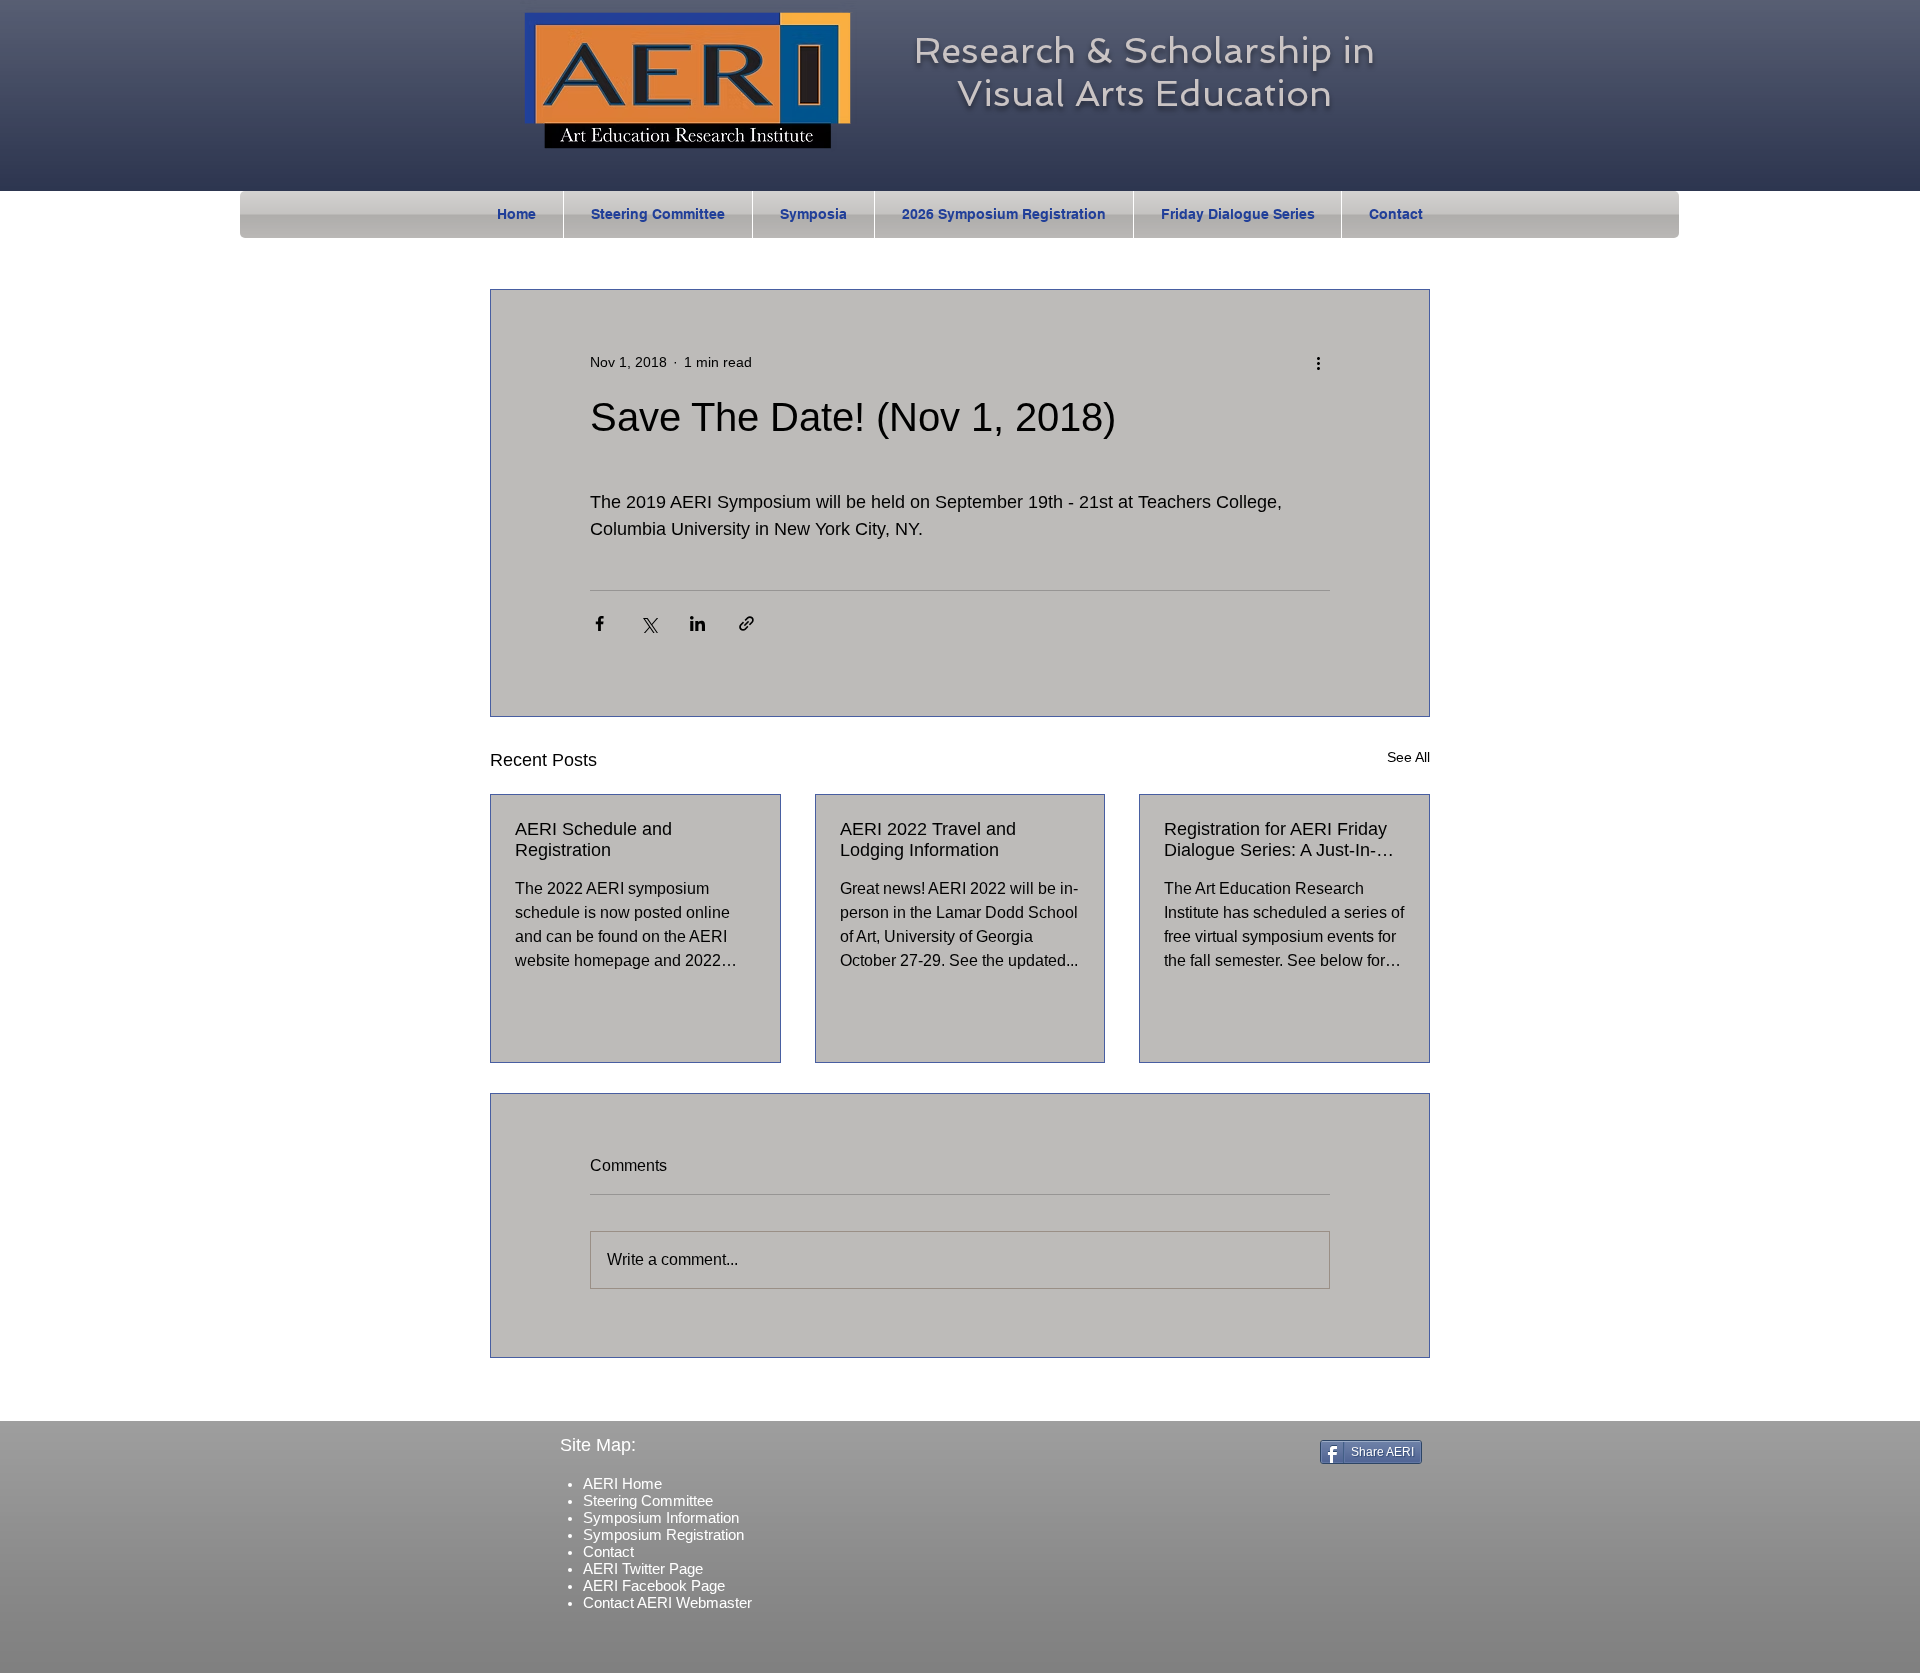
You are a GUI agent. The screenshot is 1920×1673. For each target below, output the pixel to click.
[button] (813, 214)
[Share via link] (746, 623)
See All (1408, 757)
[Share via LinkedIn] (697, 623)
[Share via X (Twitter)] (648, 623)
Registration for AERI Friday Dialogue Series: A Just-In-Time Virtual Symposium (1275, 840)
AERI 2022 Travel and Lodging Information (928, 839)
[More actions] (1318, 362)
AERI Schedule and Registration (593, 839)
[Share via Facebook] (599, 623)
